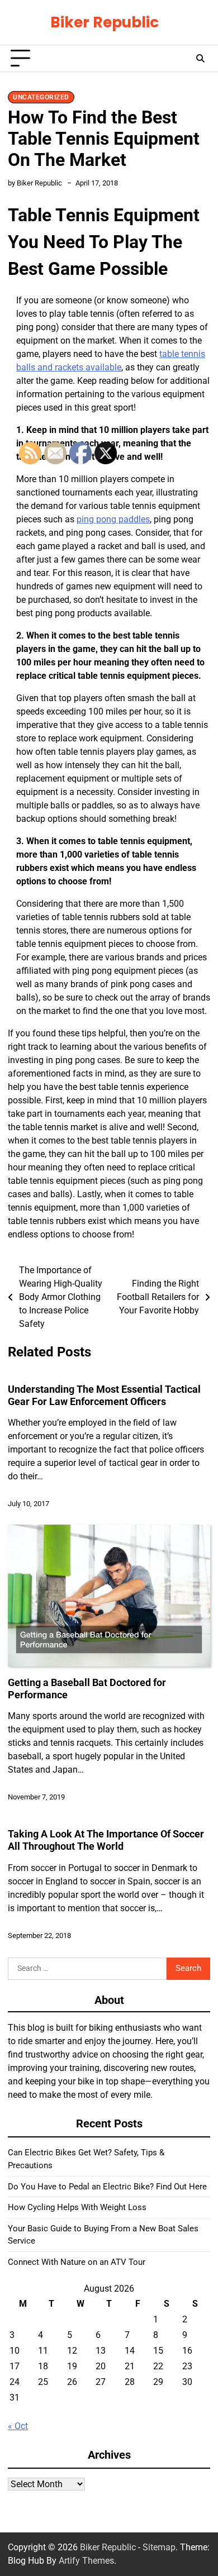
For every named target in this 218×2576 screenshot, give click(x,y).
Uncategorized (41, 97)
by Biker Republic (35, 183)
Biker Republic (105, 22)
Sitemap (159, 2547)
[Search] (200, 59)
